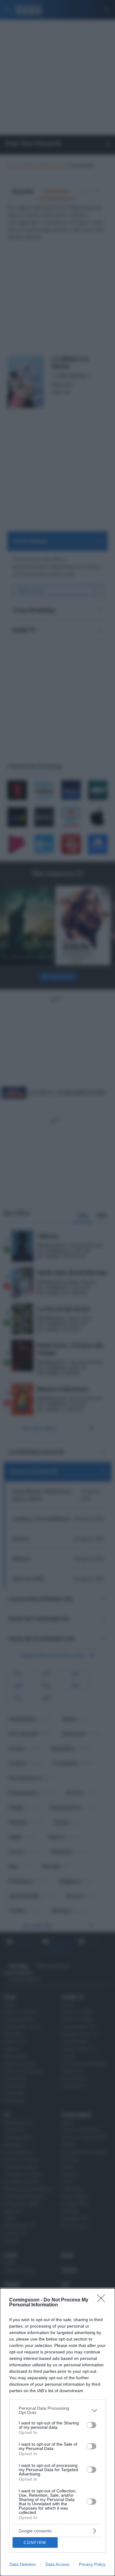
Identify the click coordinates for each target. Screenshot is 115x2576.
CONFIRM (35, 2543)
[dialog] (57, 2432)
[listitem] (57, 2410)
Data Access (57, 2564)
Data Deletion (23, 2564)
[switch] (91, 2425)
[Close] (103, 2300)
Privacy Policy (92, 2564)
